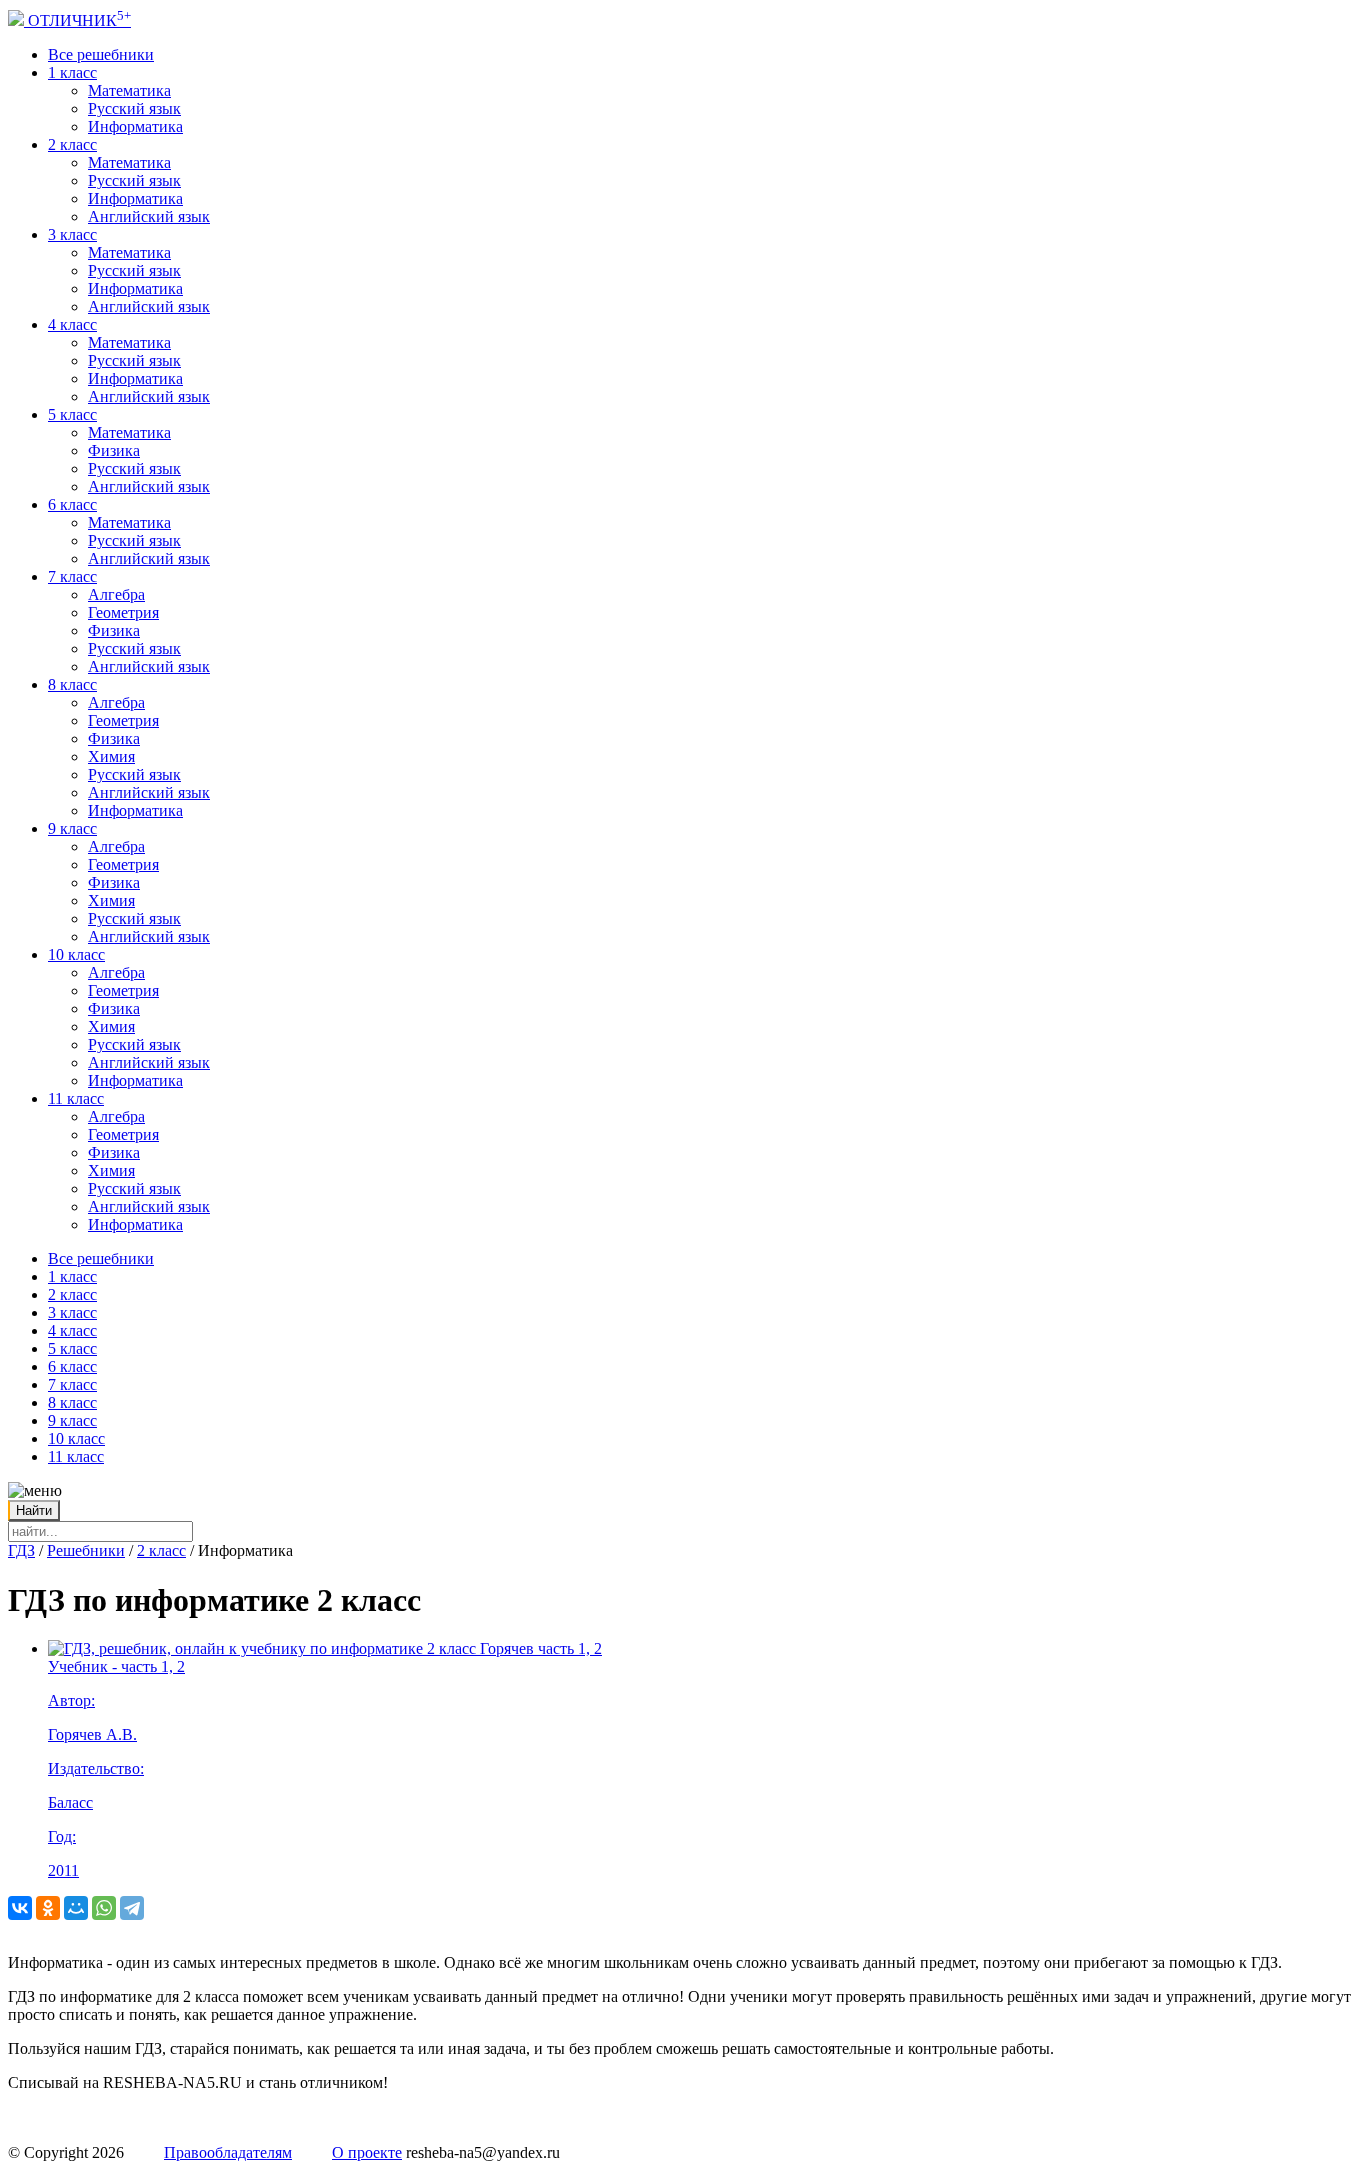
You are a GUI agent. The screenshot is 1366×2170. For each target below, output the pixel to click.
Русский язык (134, 108)
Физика (114, 450)
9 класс (72, 828)
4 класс (72, 324)
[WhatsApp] (104, 1908)
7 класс (72, 576)
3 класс (72, 234)
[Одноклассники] (48, 1908)
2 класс (72, 144)
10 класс (76, 954)
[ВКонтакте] (20, 1908)
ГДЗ (21, 1550)
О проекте (367, 2152)
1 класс (72, 72)
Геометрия (123, 612)
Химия (111, 756)
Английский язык (149, 216)
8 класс (72, 684)
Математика (129, 90)
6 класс (72, 504)
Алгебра (116, 594)
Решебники (86, 1550)
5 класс (72, 414)
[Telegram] (132, 1908)
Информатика (135, 126)
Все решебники (101, 54)
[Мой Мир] (76, 1908)
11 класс (76, 1098)
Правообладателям (228, 2152)
